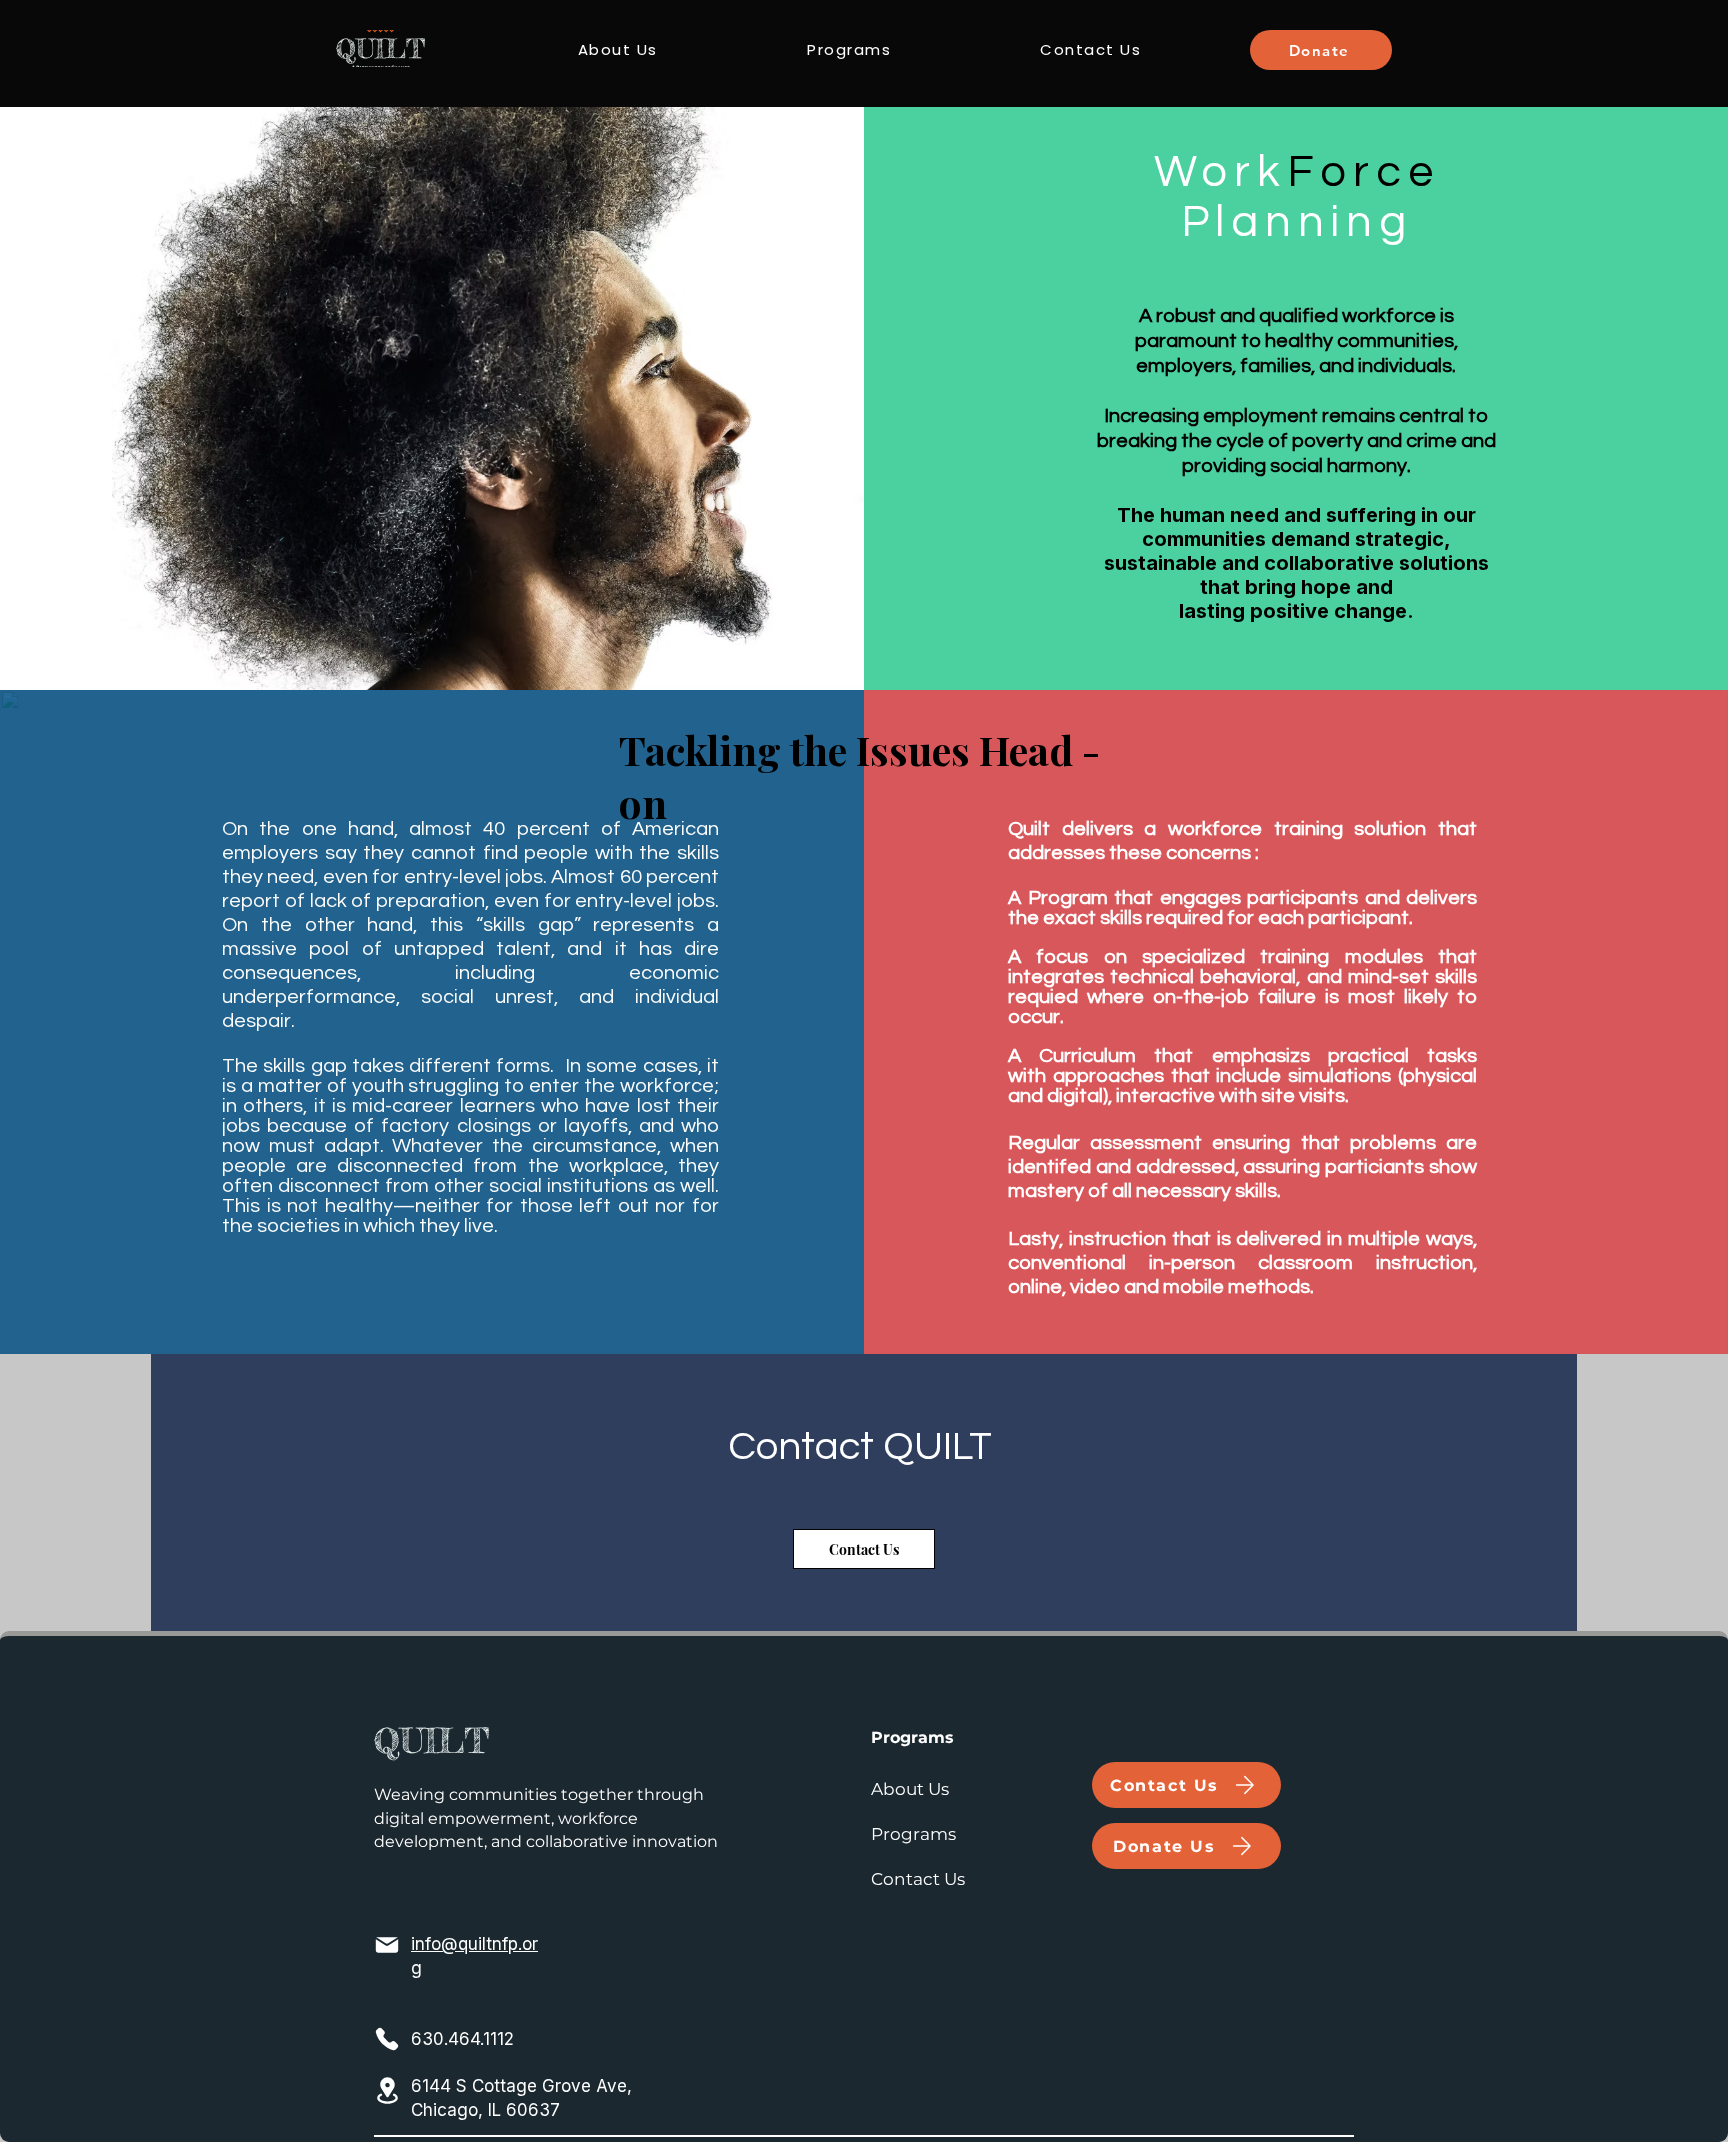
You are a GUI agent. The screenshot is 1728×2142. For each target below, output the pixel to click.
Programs (913, 1834)
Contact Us (918, 1879)
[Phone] (387, 2039)
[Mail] (387, 1945)
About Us (910, 1789)
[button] (848, 49)
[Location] (387, 2090)
